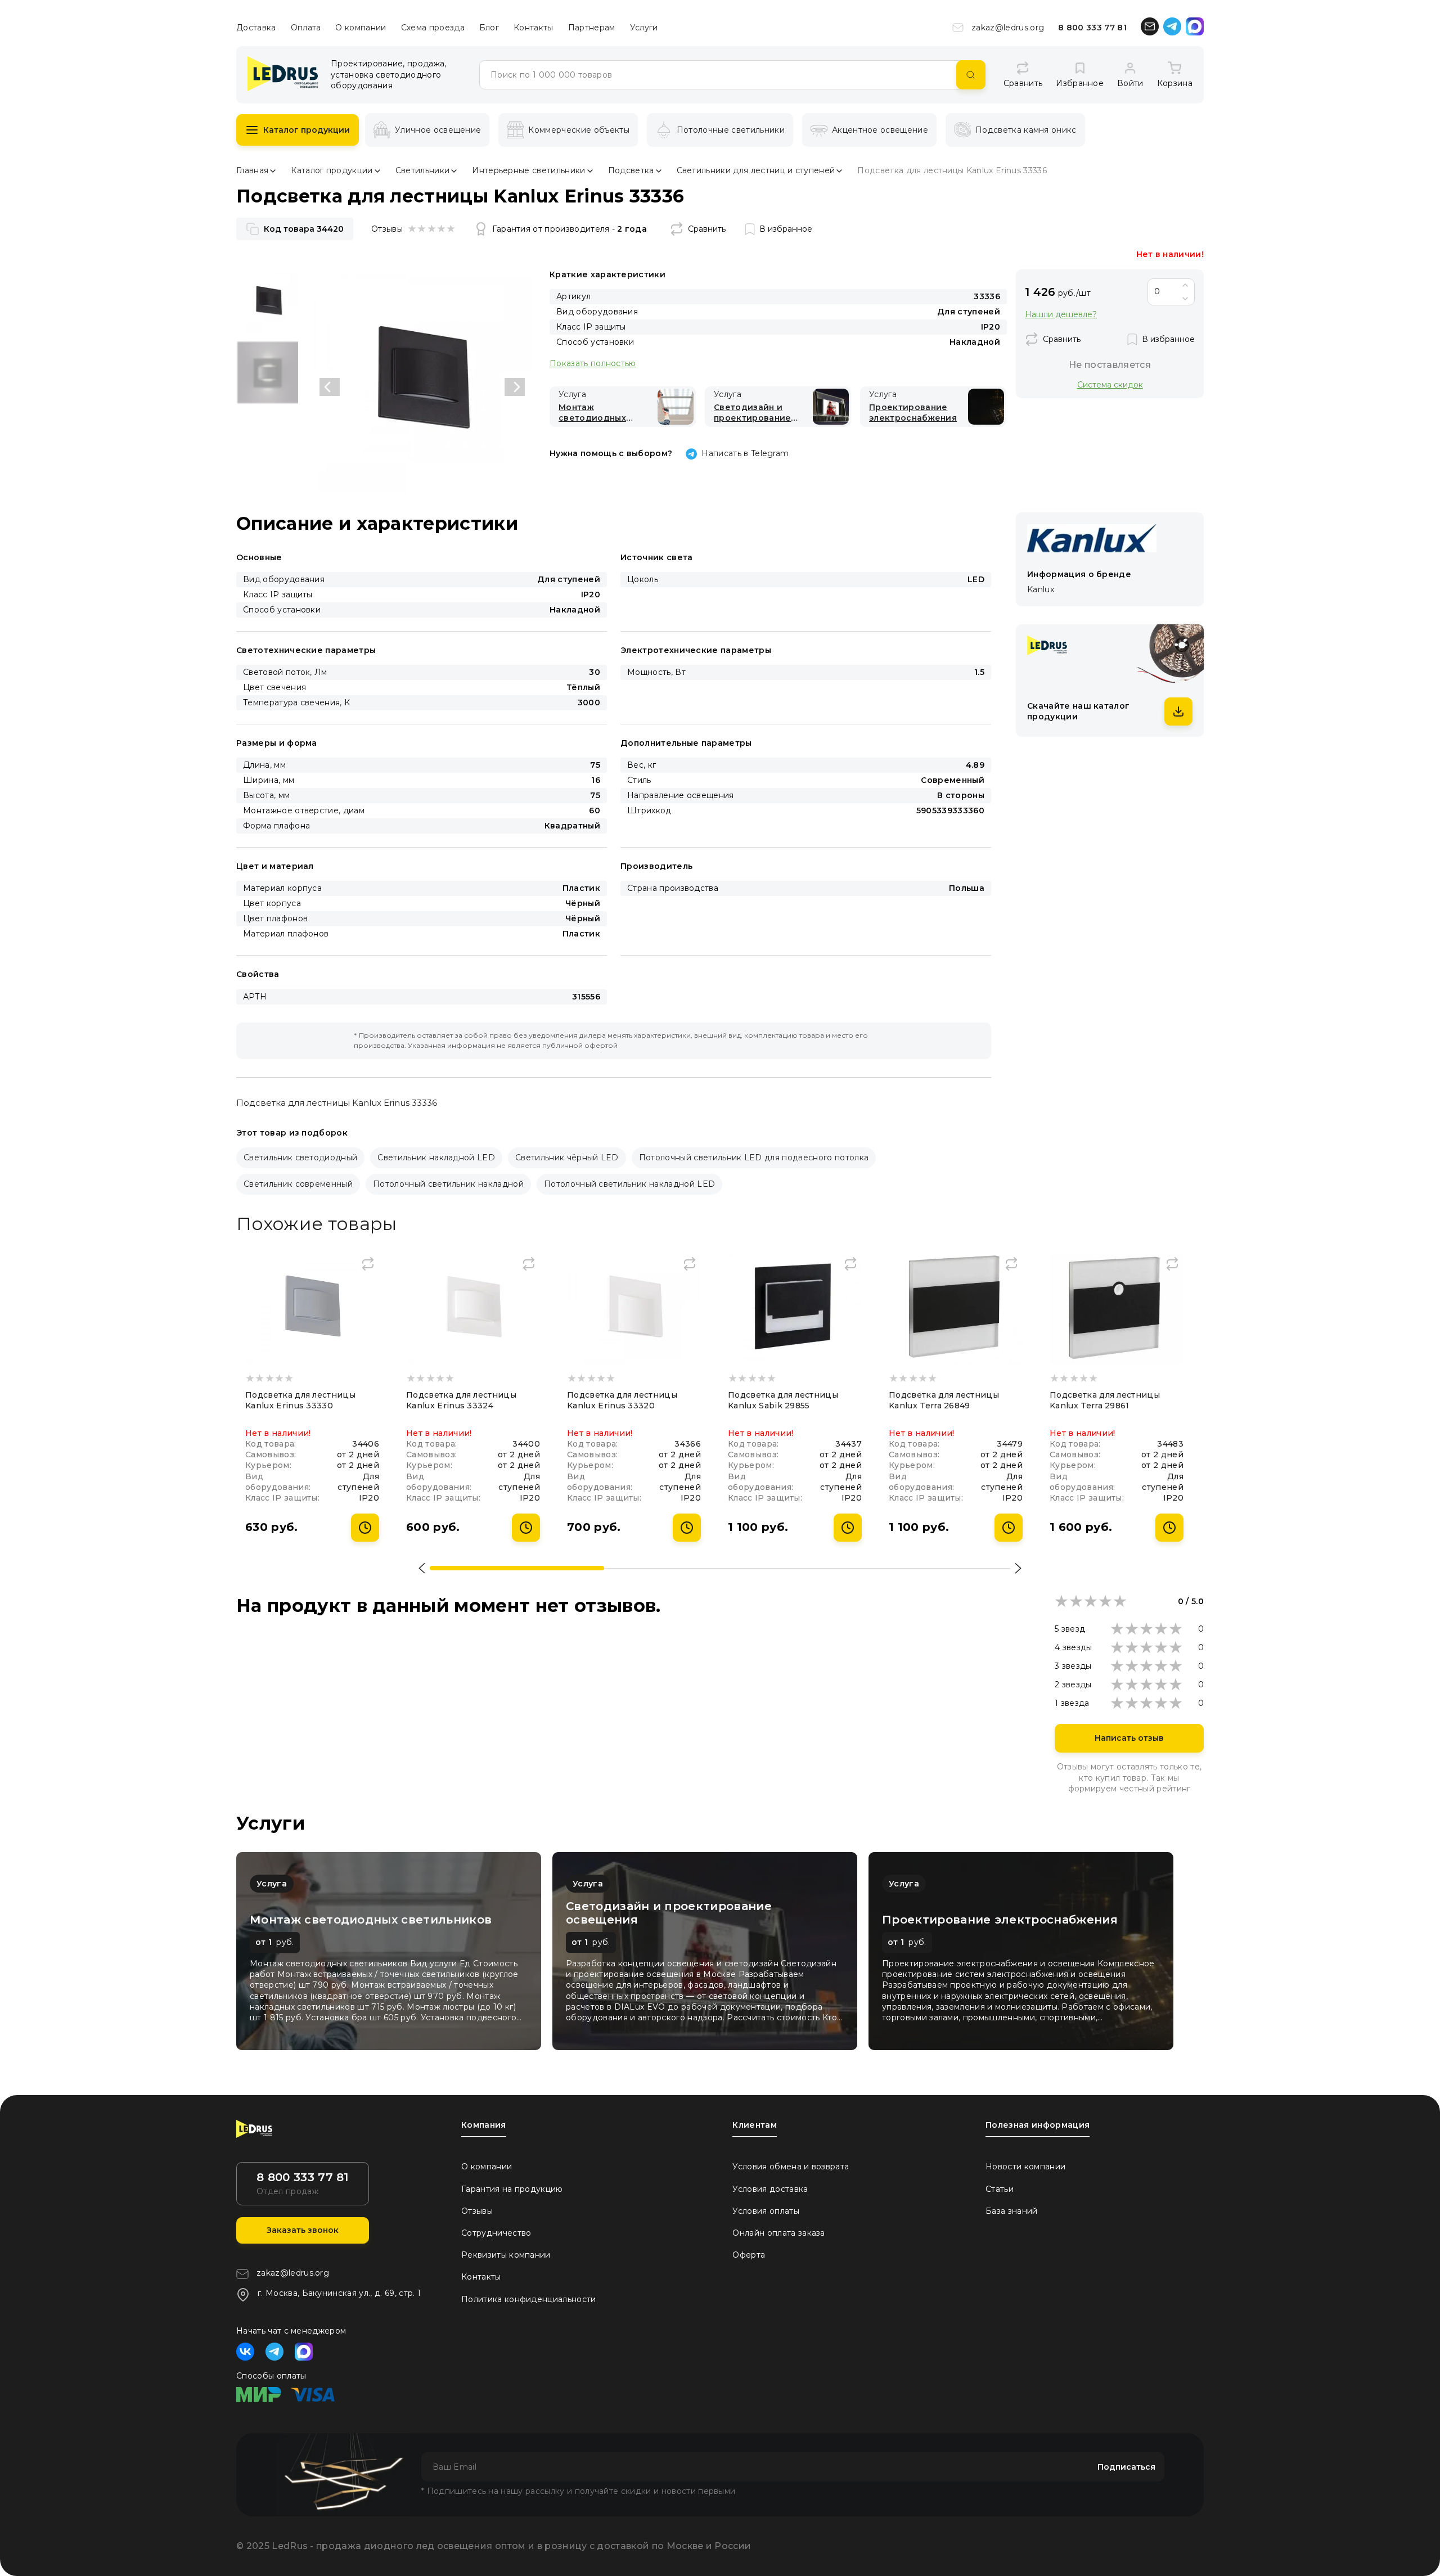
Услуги (644, 28)
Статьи (1000, 2189)
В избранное (786, 229)
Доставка (256, 28)
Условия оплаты (766, 2211)
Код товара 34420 (304, 229)
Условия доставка (770, 2189)
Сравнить (707, 229)
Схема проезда (433, 28)
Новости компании (1025, 2167)
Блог (489, 28)
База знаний (1012, 2211)
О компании (361, 28)
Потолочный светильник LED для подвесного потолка (754, 1158)
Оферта (749, 2255)
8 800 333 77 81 (1092, 28)
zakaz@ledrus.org (1008, 28)
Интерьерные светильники (528, 170)
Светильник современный (298, 1184)
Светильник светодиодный (300, 1158)
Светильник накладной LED (436, 1158)
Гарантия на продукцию (512, 2189)
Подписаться (1126, 2467)
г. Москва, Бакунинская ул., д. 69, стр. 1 (339, 2293)
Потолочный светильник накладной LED (629, 1184)
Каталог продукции (307, 130)
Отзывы (477, 2211)
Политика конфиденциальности (529, 2299)
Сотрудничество (496, 2233)
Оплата (306, 28)
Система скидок (1110, 384)
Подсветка (631, 170)
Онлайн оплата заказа (778, 2233)
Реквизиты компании (506, 2255)
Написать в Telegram (745, 453)
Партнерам (592, 28)
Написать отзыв (1129, 1738)
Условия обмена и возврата (791, 2167)
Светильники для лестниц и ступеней (756, 170)
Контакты (534, 28)
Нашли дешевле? (1061, 315)
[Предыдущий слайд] (330, 387)
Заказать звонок (303, 2230)
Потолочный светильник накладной (448, 1184)
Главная (252, 170)
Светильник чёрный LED (567, 1158)
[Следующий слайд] (515, 387)
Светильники (423, 170)
